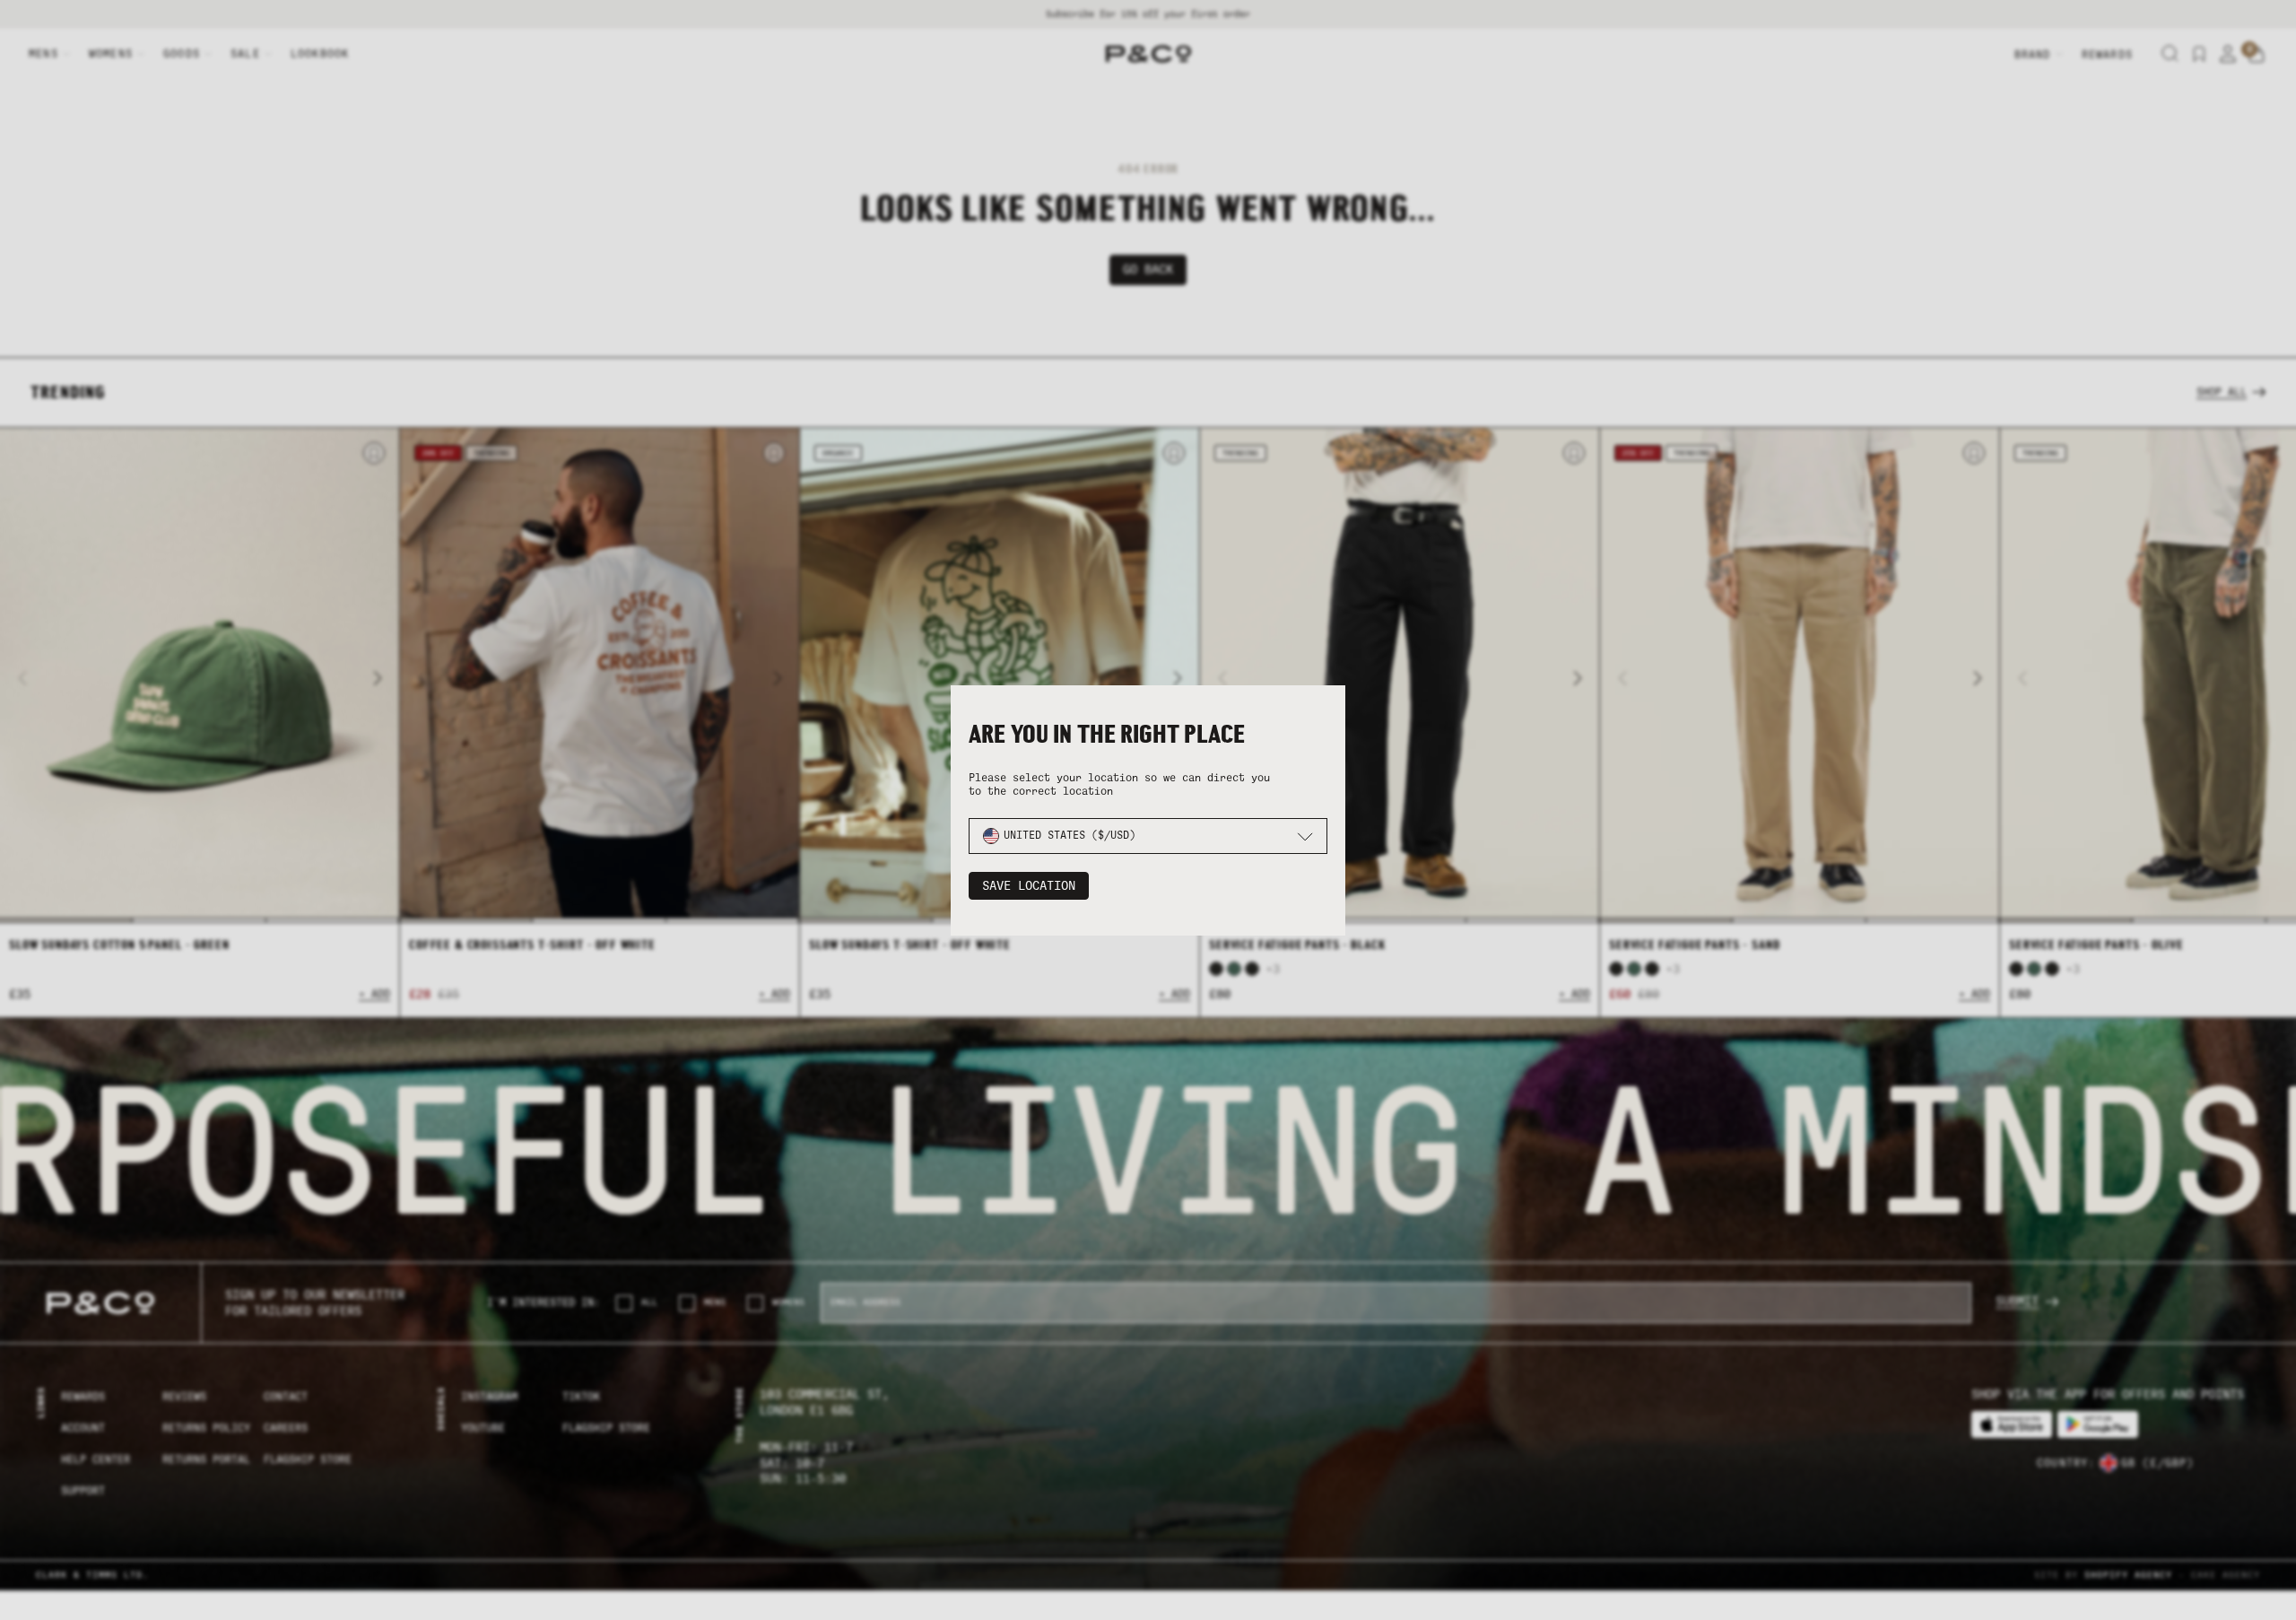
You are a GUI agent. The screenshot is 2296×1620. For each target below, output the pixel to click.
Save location (1029, 886)
